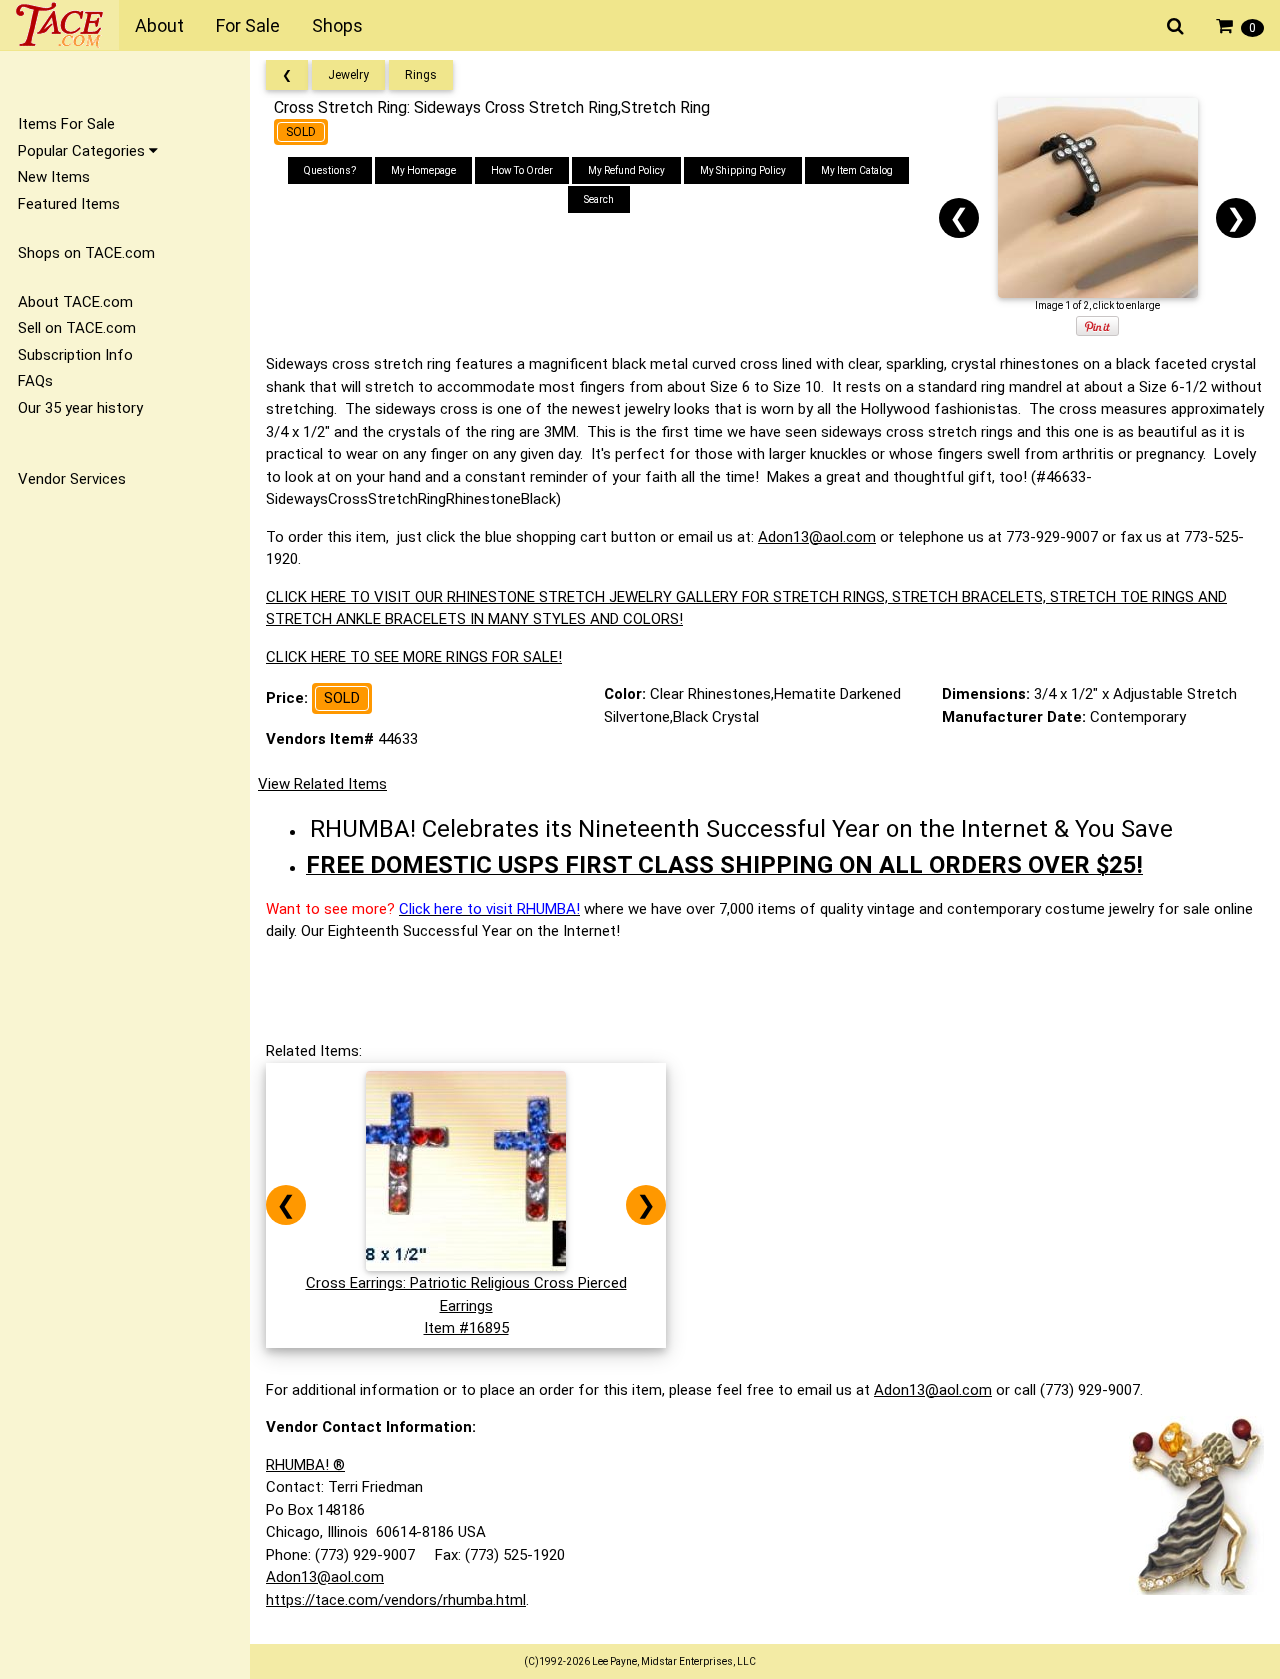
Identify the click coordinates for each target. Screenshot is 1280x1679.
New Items (54, 177)
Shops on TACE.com (86, 253)
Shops (337, 25)
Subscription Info (75, 355)
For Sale (248, 25)
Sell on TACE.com (77, 328)
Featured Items (69, 204)
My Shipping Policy (743, 170)
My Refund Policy (626, 170)
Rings (421, 75)
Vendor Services (72, 479)
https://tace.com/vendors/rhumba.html (396, 1600)
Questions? (330, 170)
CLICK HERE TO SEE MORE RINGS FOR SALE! (414, 657)
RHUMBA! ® (305, 1465)
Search (599, 199)
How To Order (522, 170)
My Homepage (423, 170)
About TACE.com (75, 302)
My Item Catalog (857, 170)
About (159, 25)
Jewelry (348, 75)
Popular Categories (83, 151)
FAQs (35, 381)
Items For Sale (66, 124)
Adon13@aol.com (817, 537)
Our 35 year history (80, 408)
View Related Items (322, 784)
